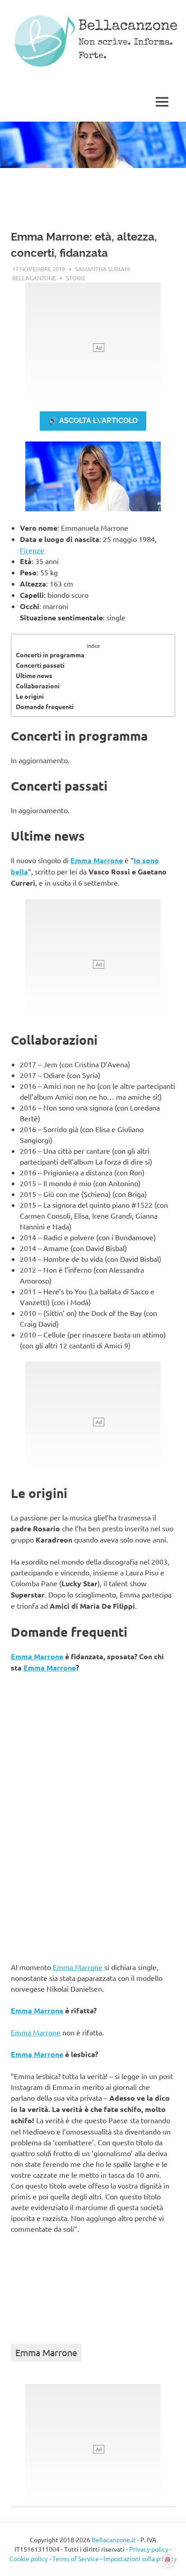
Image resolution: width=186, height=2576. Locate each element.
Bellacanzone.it (114, 2540)
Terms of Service (76, 2558)
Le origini (30, 696)
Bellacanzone (128, 27)
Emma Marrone (97, 860)
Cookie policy (29, 2558)
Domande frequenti (45, 706)
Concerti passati (40, 665)
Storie (76, 278)
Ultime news (34, 675)
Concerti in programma (50, 655)
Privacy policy (149, 2549)
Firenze (32, 550)
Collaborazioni (38, 686)
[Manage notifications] (167, 2560)
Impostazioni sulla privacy (140, 2558)
